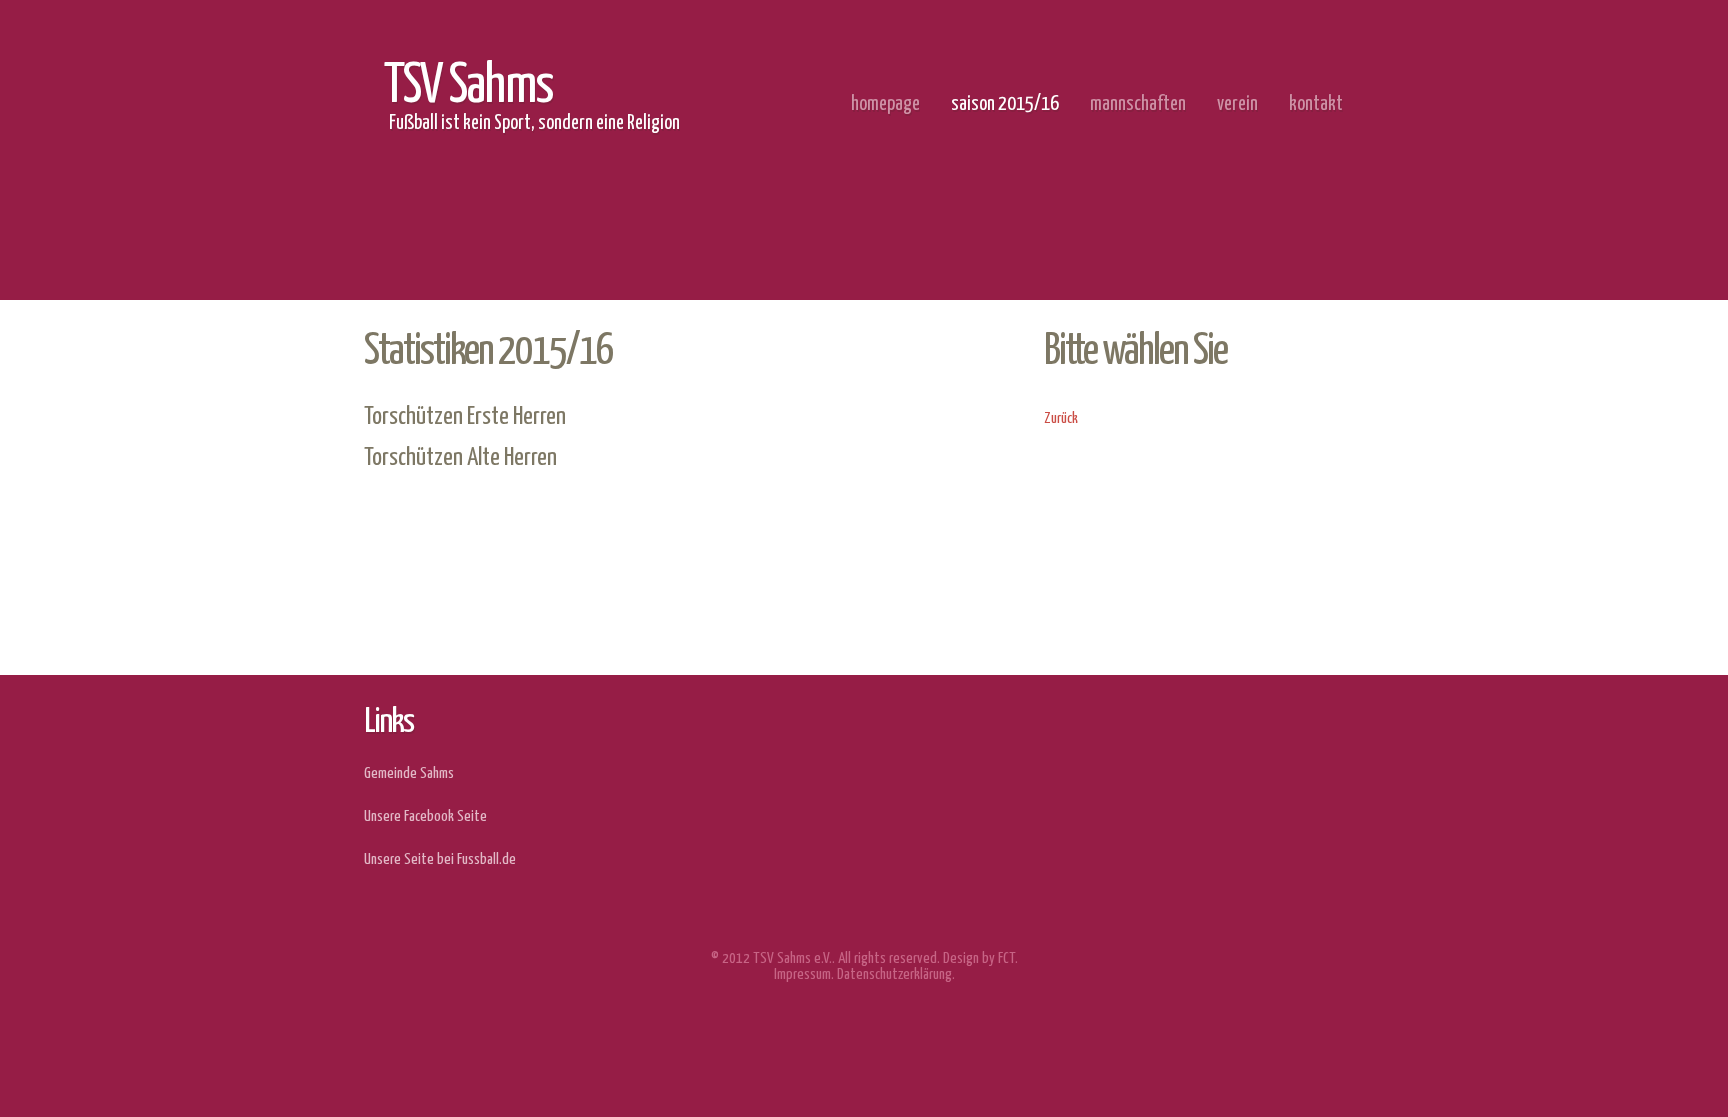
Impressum (802, 974)
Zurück (1061, 418)
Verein (1237, 104)
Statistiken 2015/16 (488, 352)
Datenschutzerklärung (894, 974)
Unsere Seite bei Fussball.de (440, 859)
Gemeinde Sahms (409, 773)
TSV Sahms (468, 87)
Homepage (885, 104)
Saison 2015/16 (1005, 104)
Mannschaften (1138, 104)
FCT (1006, 958)
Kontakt (1316, 104)
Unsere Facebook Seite (425, 816)
